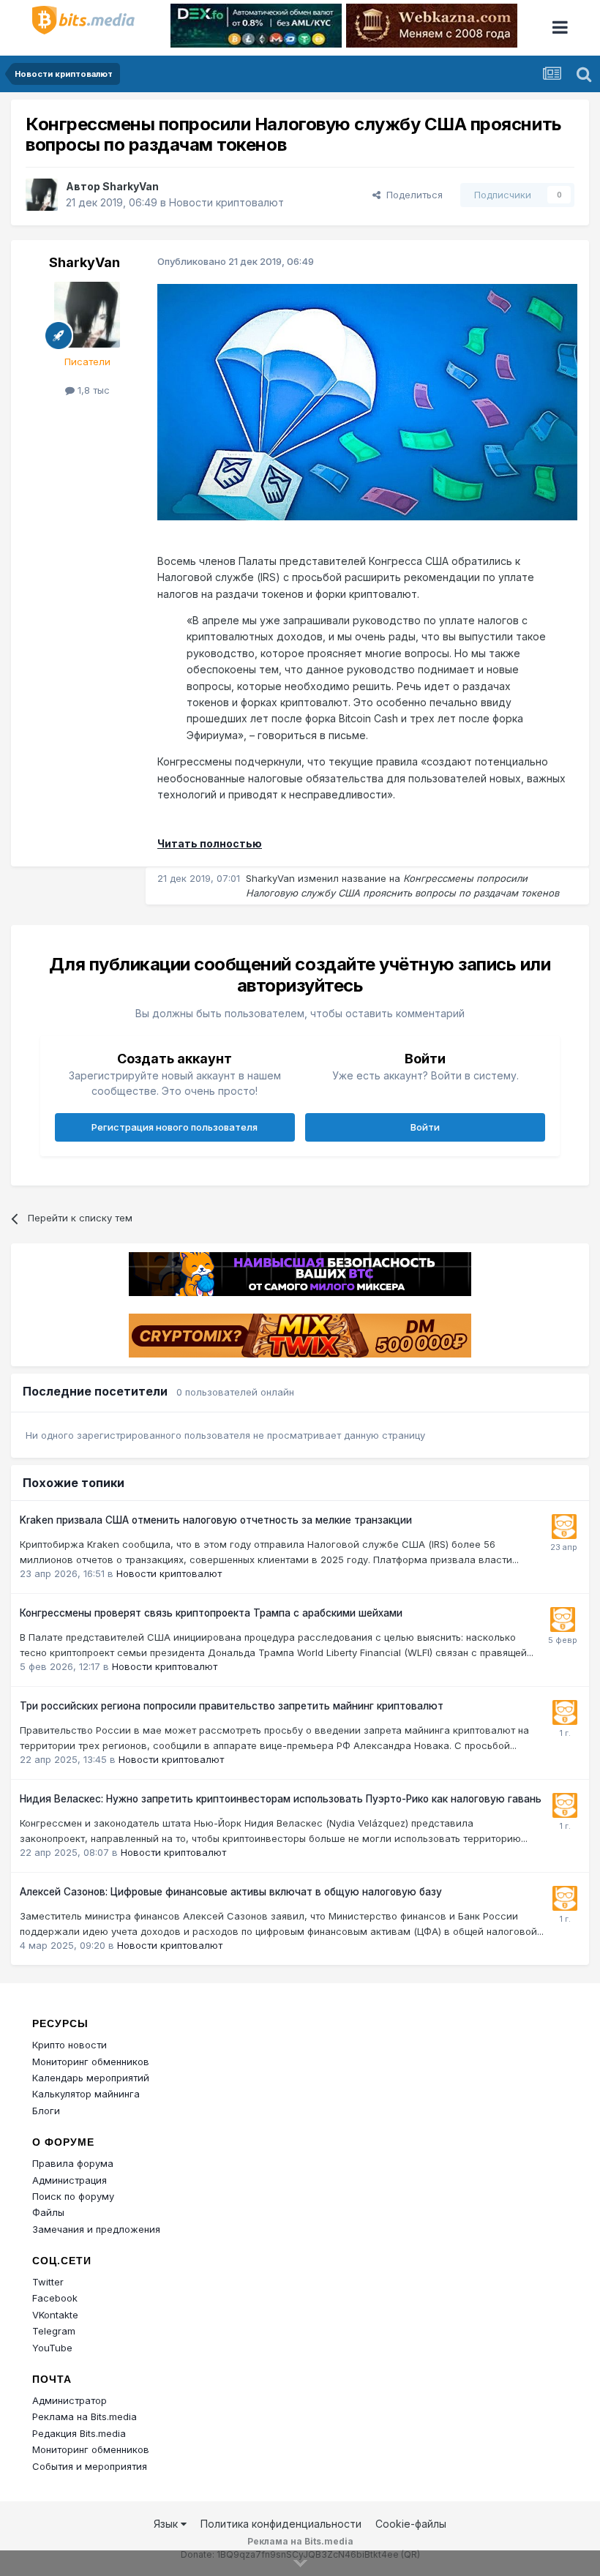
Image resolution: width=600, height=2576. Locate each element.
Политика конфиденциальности (281, 2524)
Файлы (48, 2212)
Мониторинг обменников (91, 2062)
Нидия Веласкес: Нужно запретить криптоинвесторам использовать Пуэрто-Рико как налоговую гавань (281, 1799)
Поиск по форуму (73, 2196)
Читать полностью (210, 843)
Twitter (48, 2282)
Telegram (54, 2331)
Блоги (46, 2111)
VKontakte (55, 2315)
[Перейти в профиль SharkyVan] (42, 195)
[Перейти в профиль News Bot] (564, 1527)
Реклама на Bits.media (85, 2416)
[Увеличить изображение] (367, 401)
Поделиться (412, 195)
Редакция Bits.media (79, 2433)
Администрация (70, 2180)
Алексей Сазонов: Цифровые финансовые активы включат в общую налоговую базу (231, 1892)
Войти (425, 1127)
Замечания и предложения (96, 2229)
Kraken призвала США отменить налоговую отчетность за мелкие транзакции (216, 1520)
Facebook (55, 2298)
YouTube (52, 2348)
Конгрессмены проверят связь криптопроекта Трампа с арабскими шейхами (211, 1613)
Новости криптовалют (226, 202)
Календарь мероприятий (91, 2078)
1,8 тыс (92, 390)
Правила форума (73, 2163)
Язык (167, 2524)
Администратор (70, 2400)
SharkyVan (131, 186)
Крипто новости (70, 2045)
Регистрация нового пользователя (175, 1127)
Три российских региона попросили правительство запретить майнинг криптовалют (232, 1706)
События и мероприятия (90, 2466)
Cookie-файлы (411, 2524)
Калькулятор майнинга (86, 2094)
